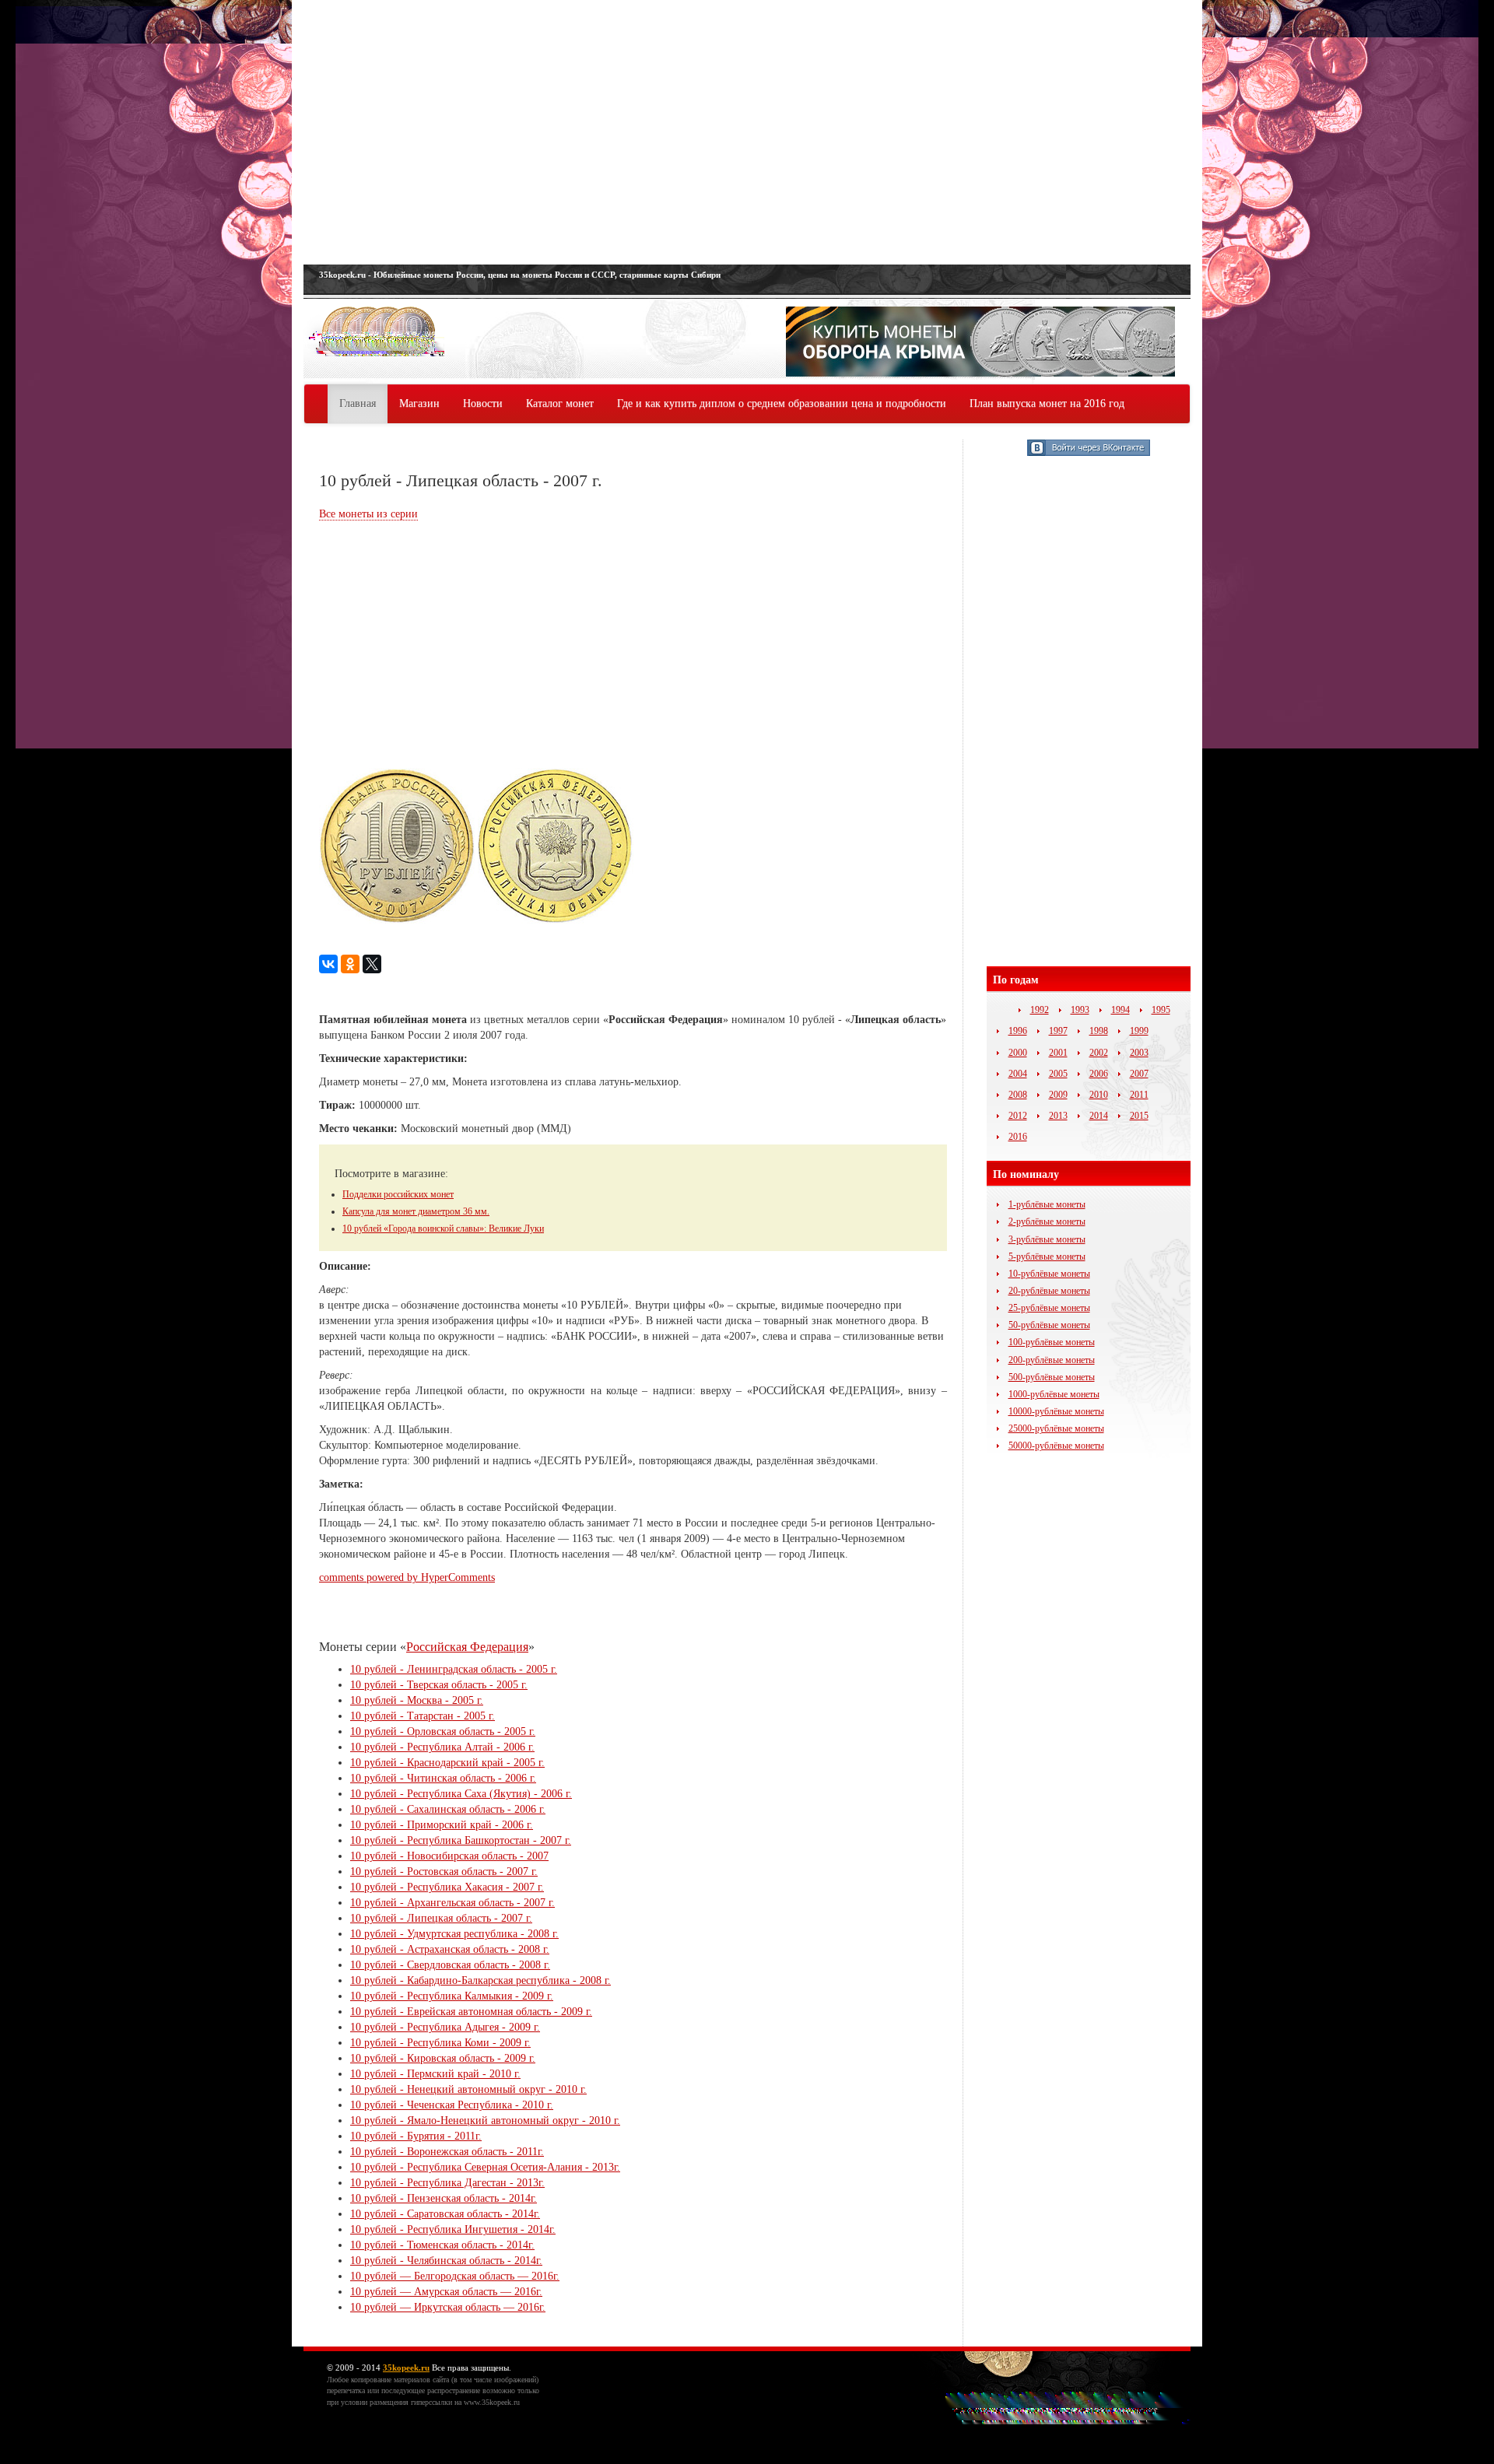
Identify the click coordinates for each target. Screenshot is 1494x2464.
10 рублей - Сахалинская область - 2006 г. (448, 1809)
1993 (1080, 1010)
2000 (1018, 1053)
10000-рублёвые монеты (1056, 1411)
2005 (1058, 1074)
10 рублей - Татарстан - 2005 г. (423, 1716)
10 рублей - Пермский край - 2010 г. (435, 2074)
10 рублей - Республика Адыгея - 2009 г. (445, 2027)
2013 (1058, 1116)
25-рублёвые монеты (1049, 1308)
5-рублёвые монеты (1047, 1257)
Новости (483, 403)
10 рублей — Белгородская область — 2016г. (455, 2276)
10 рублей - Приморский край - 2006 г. (442, 1825)
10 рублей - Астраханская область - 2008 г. (450, 1949)
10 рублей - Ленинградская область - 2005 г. (454, 1669)
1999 (1139, 1031)
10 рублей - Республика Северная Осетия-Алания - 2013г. (485, 2167)
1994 (1120, 1010)
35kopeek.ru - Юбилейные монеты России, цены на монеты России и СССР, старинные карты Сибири (520, 275)
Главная (358, 403)
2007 (1139, 1074)
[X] (372, 964)
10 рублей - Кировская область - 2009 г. (443, 2058)
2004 (1018, 1074)
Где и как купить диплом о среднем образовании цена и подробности (782, 403)
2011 (1139, 1095)
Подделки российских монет (398, 1194)
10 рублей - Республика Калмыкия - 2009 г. (452, 1996)
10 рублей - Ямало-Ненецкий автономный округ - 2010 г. (485, 2121)
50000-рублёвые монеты (1056, 1446)
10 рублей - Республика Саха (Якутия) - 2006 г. (461, 1794)
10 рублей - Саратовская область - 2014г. (445, 2214)
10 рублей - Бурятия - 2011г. (416, 2136)
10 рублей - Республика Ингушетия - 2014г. (453, 2229)
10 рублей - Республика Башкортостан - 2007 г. (461, 1840)
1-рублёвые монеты (1047, 1204)
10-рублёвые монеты (1049, 1274)
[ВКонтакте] (328, 964)
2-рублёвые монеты (1047, 1221)
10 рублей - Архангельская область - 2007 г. (452, 1903)
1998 (1099, 1031)
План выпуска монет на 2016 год (1047, 403)
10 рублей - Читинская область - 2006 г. (443, 1778)
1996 (1018, 1031)
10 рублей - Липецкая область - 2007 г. (441, 1918)
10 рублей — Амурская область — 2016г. (446, 2292)
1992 (1040, 1010)
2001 (1058, 1053)
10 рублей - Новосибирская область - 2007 (449, 1856)
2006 (1099, 1074)
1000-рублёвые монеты (1054, 1394)
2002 (1099, 1053)
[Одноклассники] (350, 964)
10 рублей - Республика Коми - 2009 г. (440, 2043)
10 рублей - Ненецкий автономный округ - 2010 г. (468, 2089)
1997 (1058, 1031)
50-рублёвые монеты (1049, 1325)
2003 (1139, 1053)
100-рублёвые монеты (1052, 1342)
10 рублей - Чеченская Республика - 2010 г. (452, 2105)
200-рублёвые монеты (1052, 1360)
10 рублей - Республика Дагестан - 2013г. (447, 2183)
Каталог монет (560, 403)
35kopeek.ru (406, 2368)
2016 (1018, 1137)
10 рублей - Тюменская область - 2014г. (442, 2245)
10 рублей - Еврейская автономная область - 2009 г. (471, 2012)
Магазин (419, 403)
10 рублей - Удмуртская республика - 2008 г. (454, 1934)
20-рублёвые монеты (1049, 1291)
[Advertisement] (747, 132)
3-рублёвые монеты (1047, 1239)
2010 (1099, 1095)
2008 (1018, 1095)
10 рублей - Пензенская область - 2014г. (444, 2198)
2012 (1018, 1116)
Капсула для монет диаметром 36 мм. (416, 1211)
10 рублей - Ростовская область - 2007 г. (444, 1872)
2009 (1058, 1095)
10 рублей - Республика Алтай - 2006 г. (442, 1747)
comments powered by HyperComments (407, 1577)
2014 (1099, 1116)
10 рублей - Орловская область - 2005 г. (443, 1731)
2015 (1139, 1116)
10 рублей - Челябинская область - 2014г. (446, 2261)
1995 (1161, 1010)
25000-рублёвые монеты (1056, 1428)
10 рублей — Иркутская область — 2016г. (448, 2307)
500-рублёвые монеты (1052, 1377)
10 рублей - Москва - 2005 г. (417, 1700)
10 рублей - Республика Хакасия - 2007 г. (447, 1887)
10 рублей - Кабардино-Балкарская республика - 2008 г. (480, 1980)
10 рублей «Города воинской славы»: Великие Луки (443, 1228)
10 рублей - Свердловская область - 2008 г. (450, 1965)
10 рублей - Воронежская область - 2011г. (447, 2152)
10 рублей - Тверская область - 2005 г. (439, 1685)
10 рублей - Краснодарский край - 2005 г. (447, 1763)
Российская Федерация (467, 1647)
